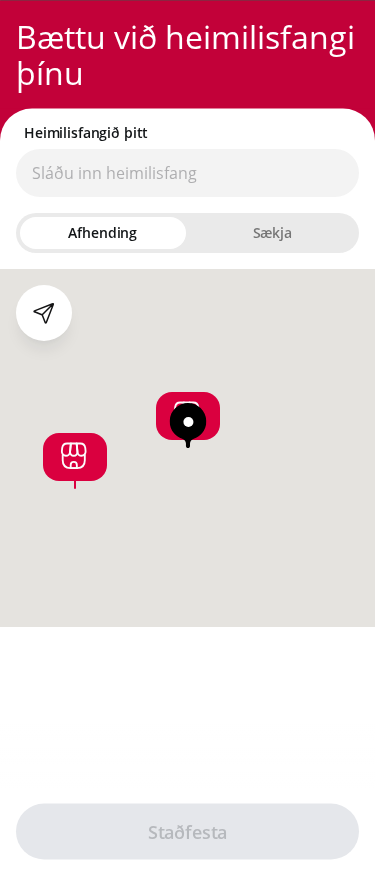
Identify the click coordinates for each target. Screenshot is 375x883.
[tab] (103, 232)
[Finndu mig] (44, 312)
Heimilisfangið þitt (86, 132)
